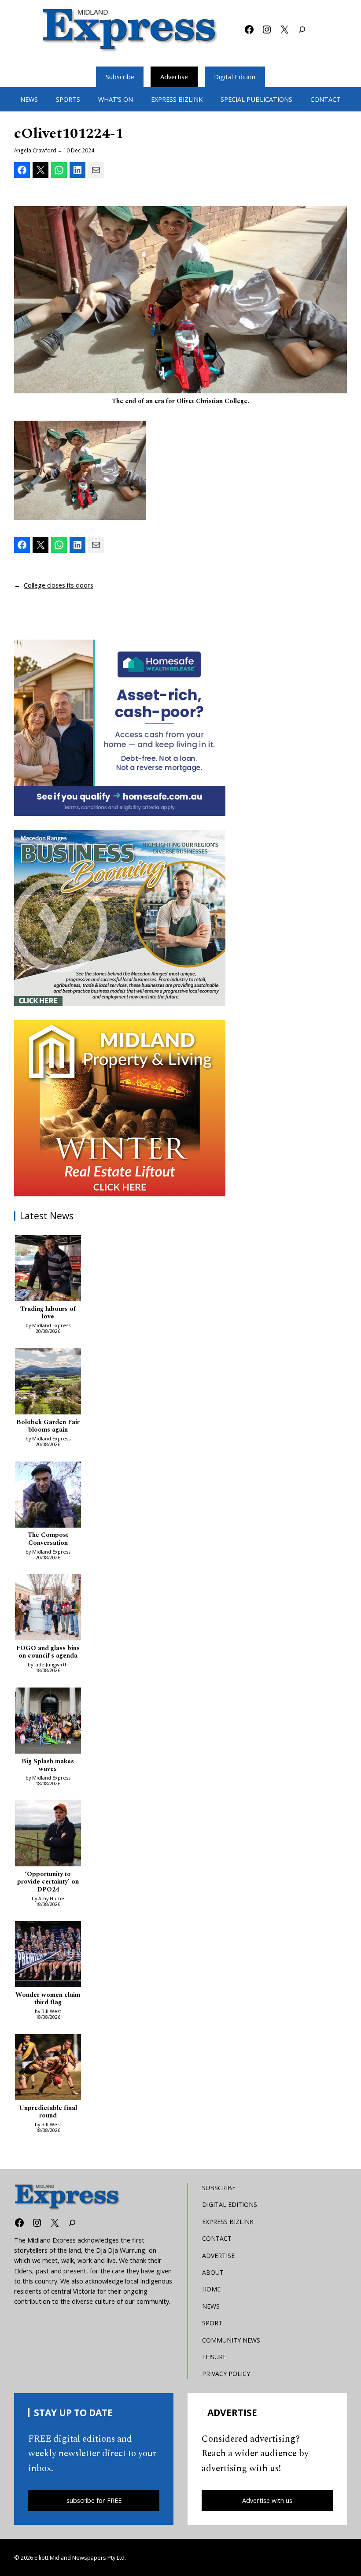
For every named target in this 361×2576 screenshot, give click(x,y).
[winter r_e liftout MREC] (120, 1108)
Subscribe (120, 77)
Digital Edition (235, 77)
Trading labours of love (48, 1313)
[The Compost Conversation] (48, 1496)
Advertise (174, 77)
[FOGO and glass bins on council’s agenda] (48, 1609)
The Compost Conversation (48, 1539)
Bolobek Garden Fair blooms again (48, 1427)
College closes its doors (59, 585)
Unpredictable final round (48, 2112)
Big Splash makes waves (48, 1766)
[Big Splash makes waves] (48, 1722)
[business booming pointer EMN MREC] (120, 918)
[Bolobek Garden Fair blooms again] (48, 1383)
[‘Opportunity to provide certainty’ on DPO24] (48, 1835)
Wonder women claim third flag (48, 1999)
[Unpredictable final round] (48, 2069)
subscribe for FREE (94, 2500)
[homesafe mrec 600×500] (120, 728)
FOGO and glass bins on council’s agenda (48, 1653)
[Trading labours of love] (48, 1269)
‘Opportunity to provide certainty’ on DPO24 (48, 1882)
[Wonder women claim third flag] (48, 1955)
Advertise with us (267, 2500)
